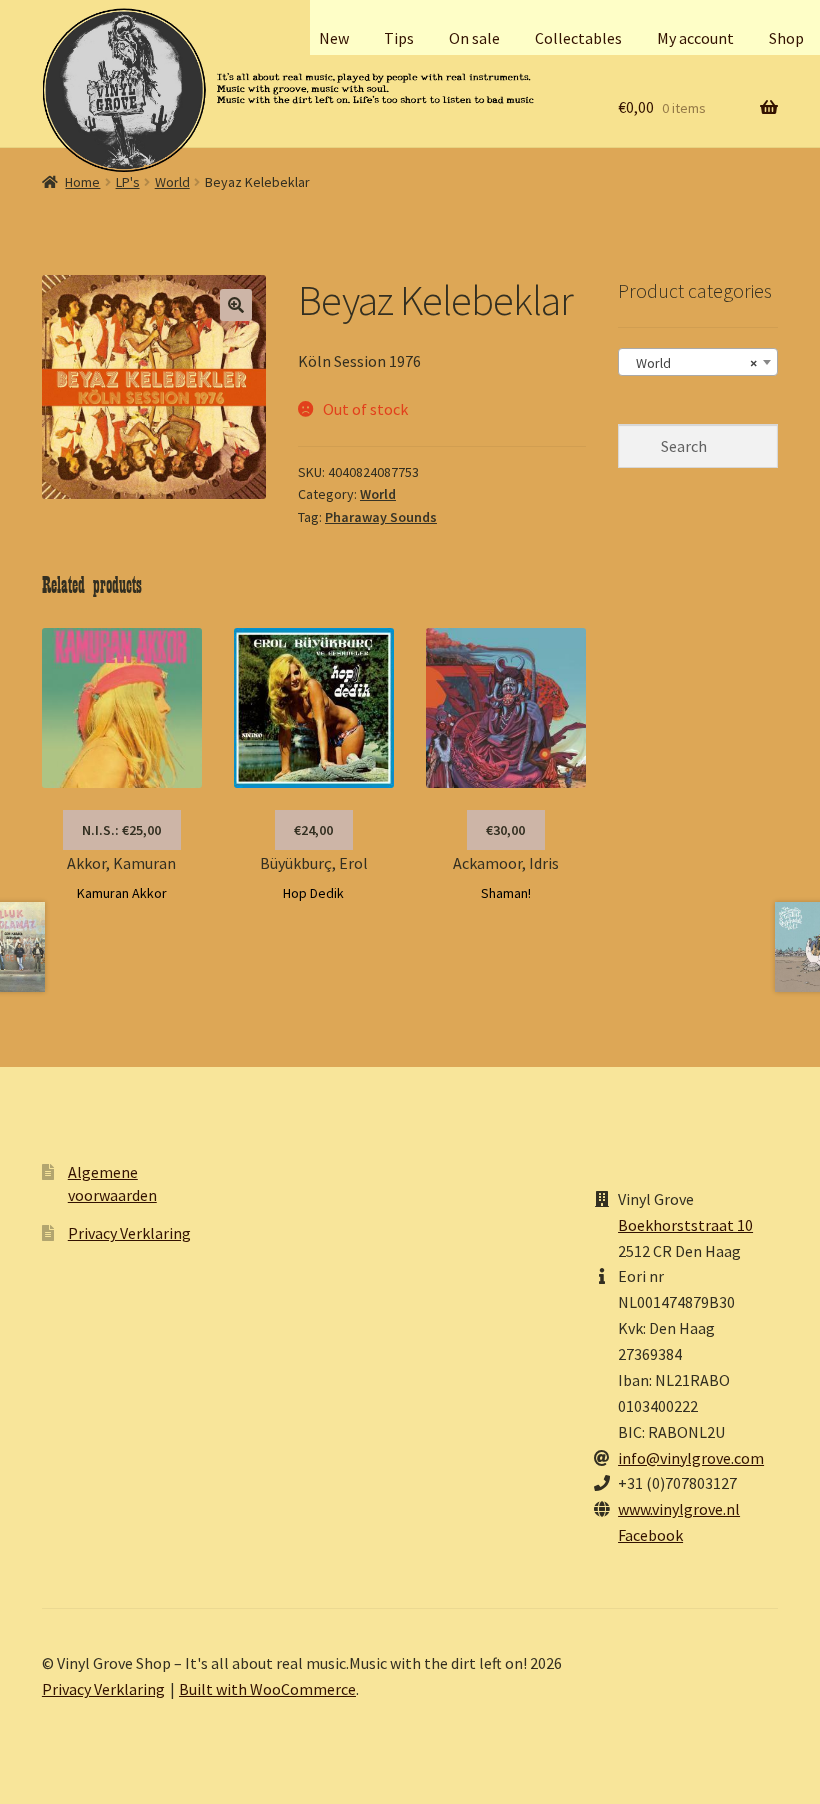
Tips (399, 38)
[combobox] (698, 362)
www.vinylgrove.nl (679, 1509)
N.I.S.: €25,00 (121, 830)
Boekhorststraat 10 (685, 1225)
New (334, 38)
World (172, 182)
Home (82, 182)
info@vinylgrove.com (691, 1458)
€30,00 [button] (505, 830)
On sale (474, 38)
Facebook (650, 1535)
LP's (128, 182)
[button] (236, 305)
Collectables (578, 38)
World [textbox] (692, 363)
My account (695, 38)
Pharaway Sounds (381, 517)
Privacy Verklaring (129, 1233)
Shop (786, 38)
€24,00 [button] (313, 830)
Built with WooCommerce (267, 1689)
